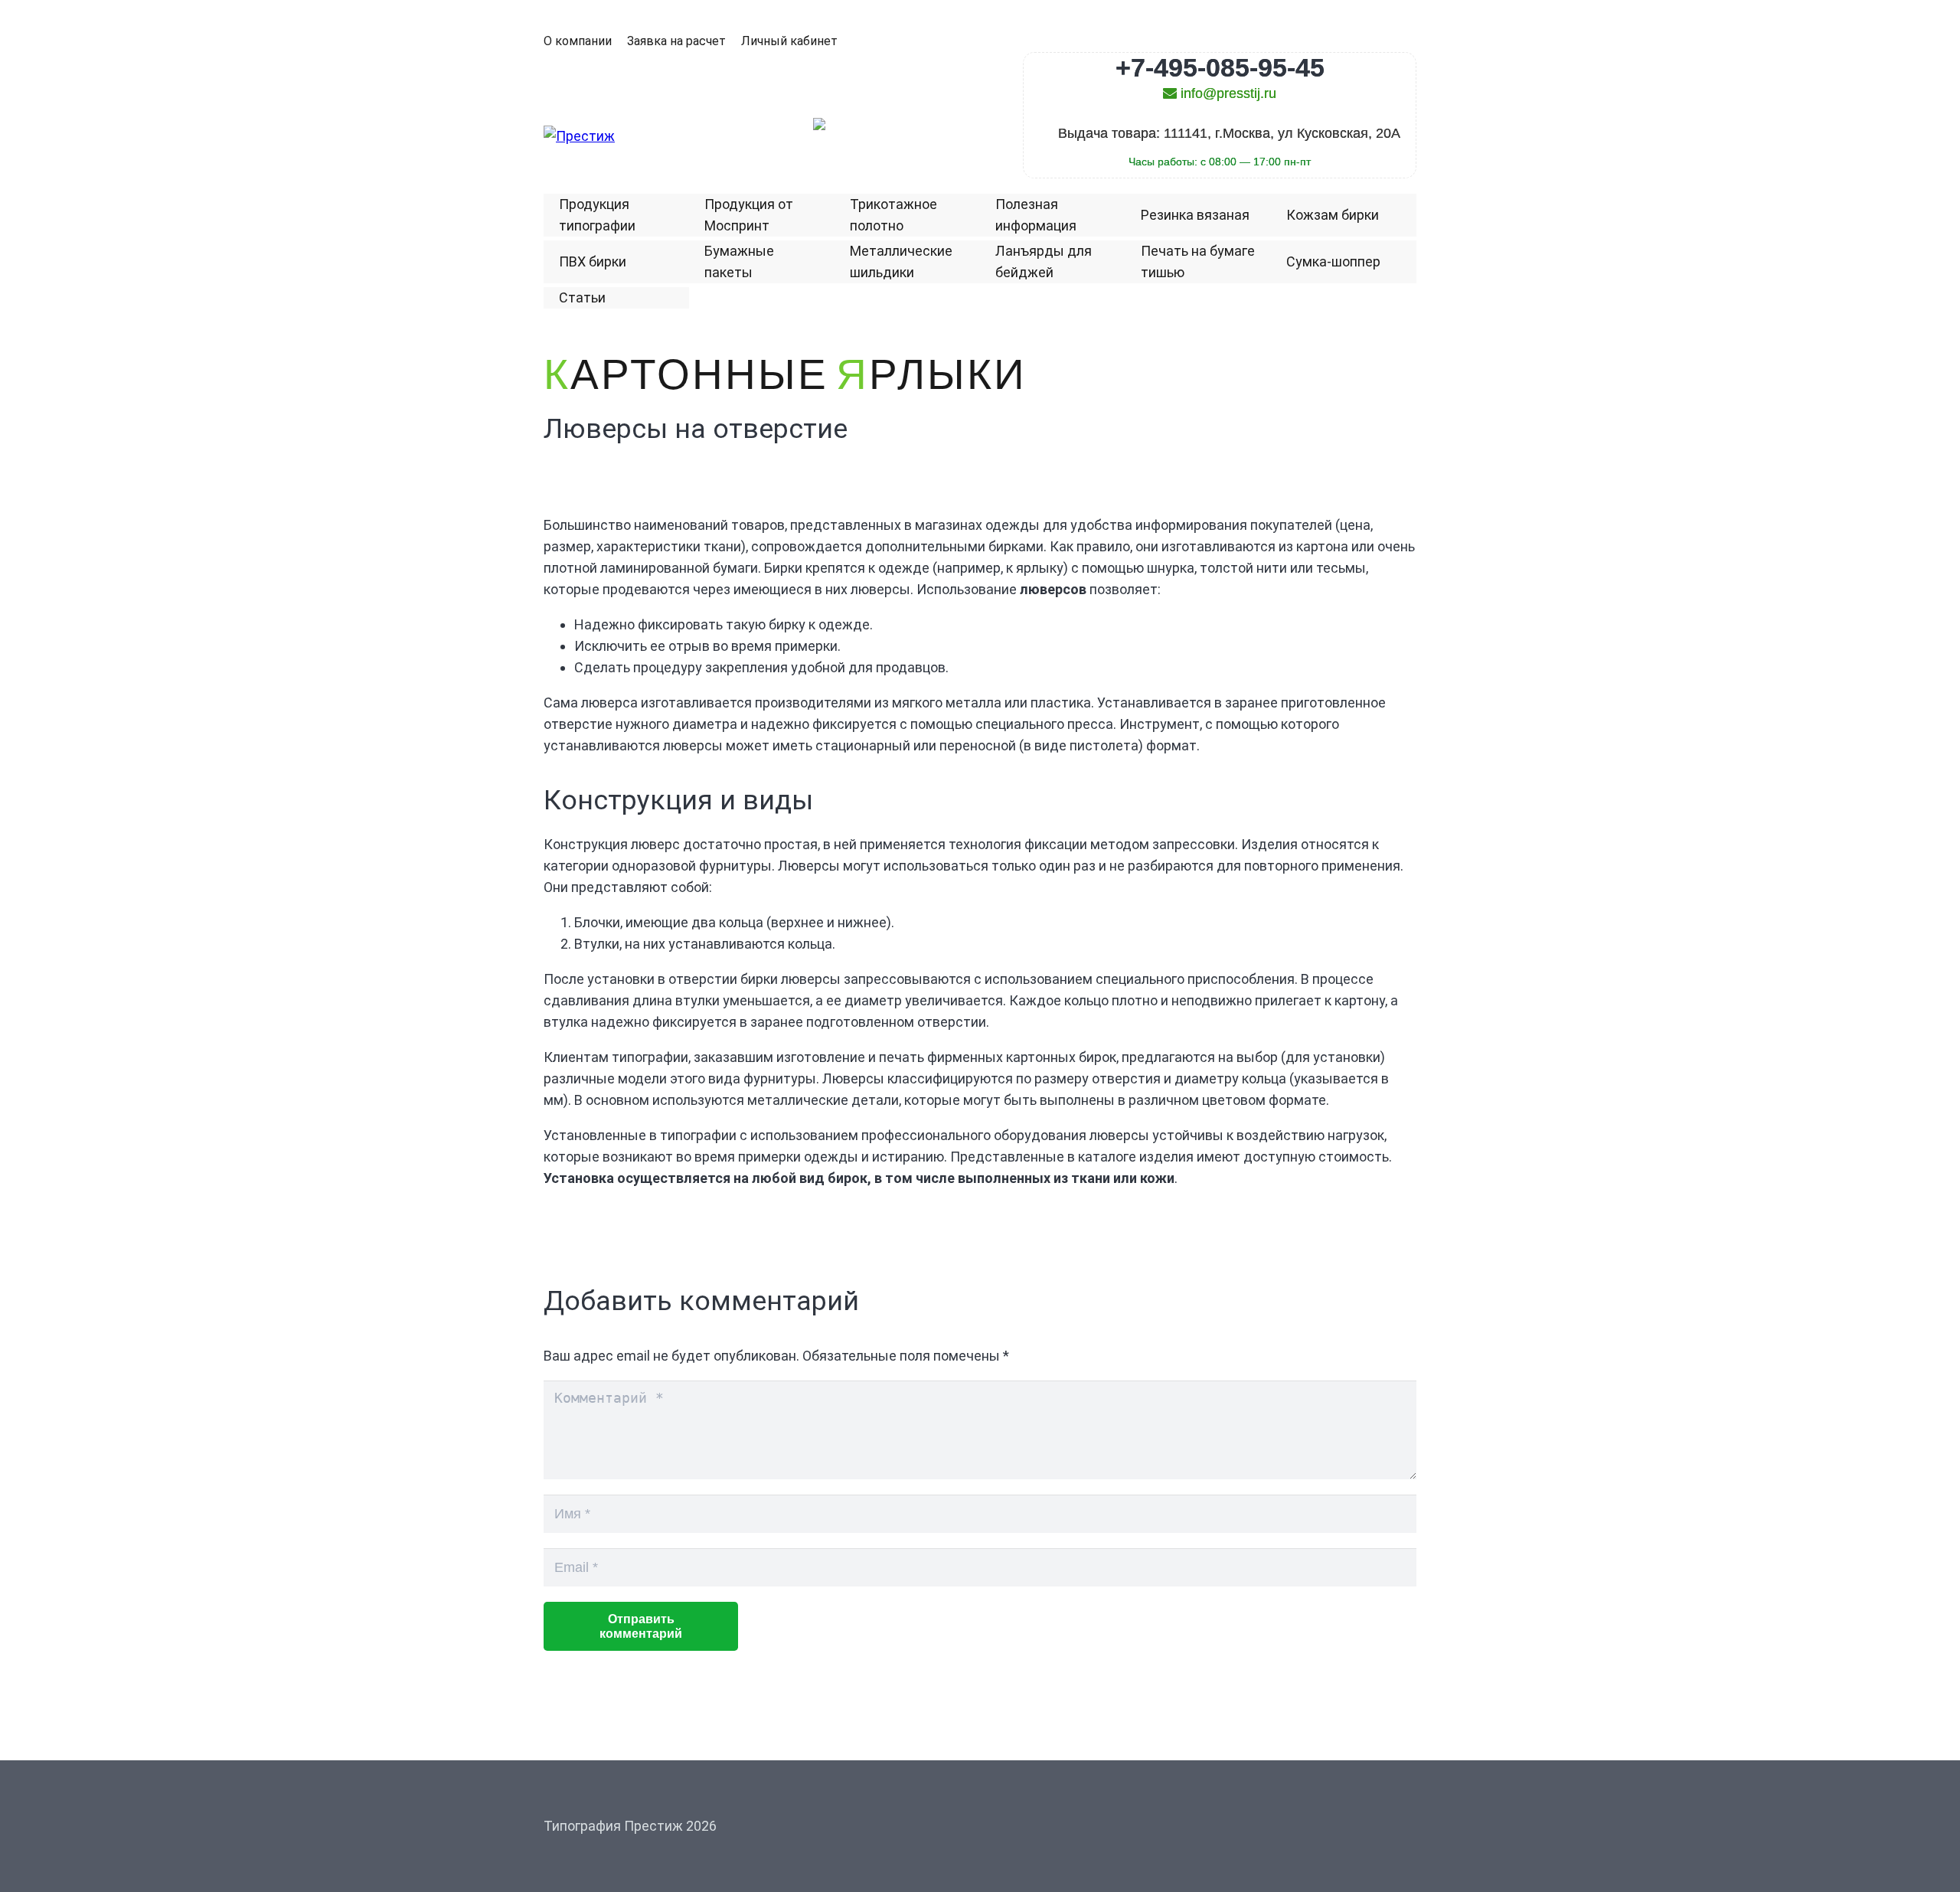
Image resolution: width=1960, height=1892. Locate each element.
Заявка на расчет (676, 41)
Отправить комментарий (641, 1626)
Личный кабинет (789, 41)
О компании (578, 41)
